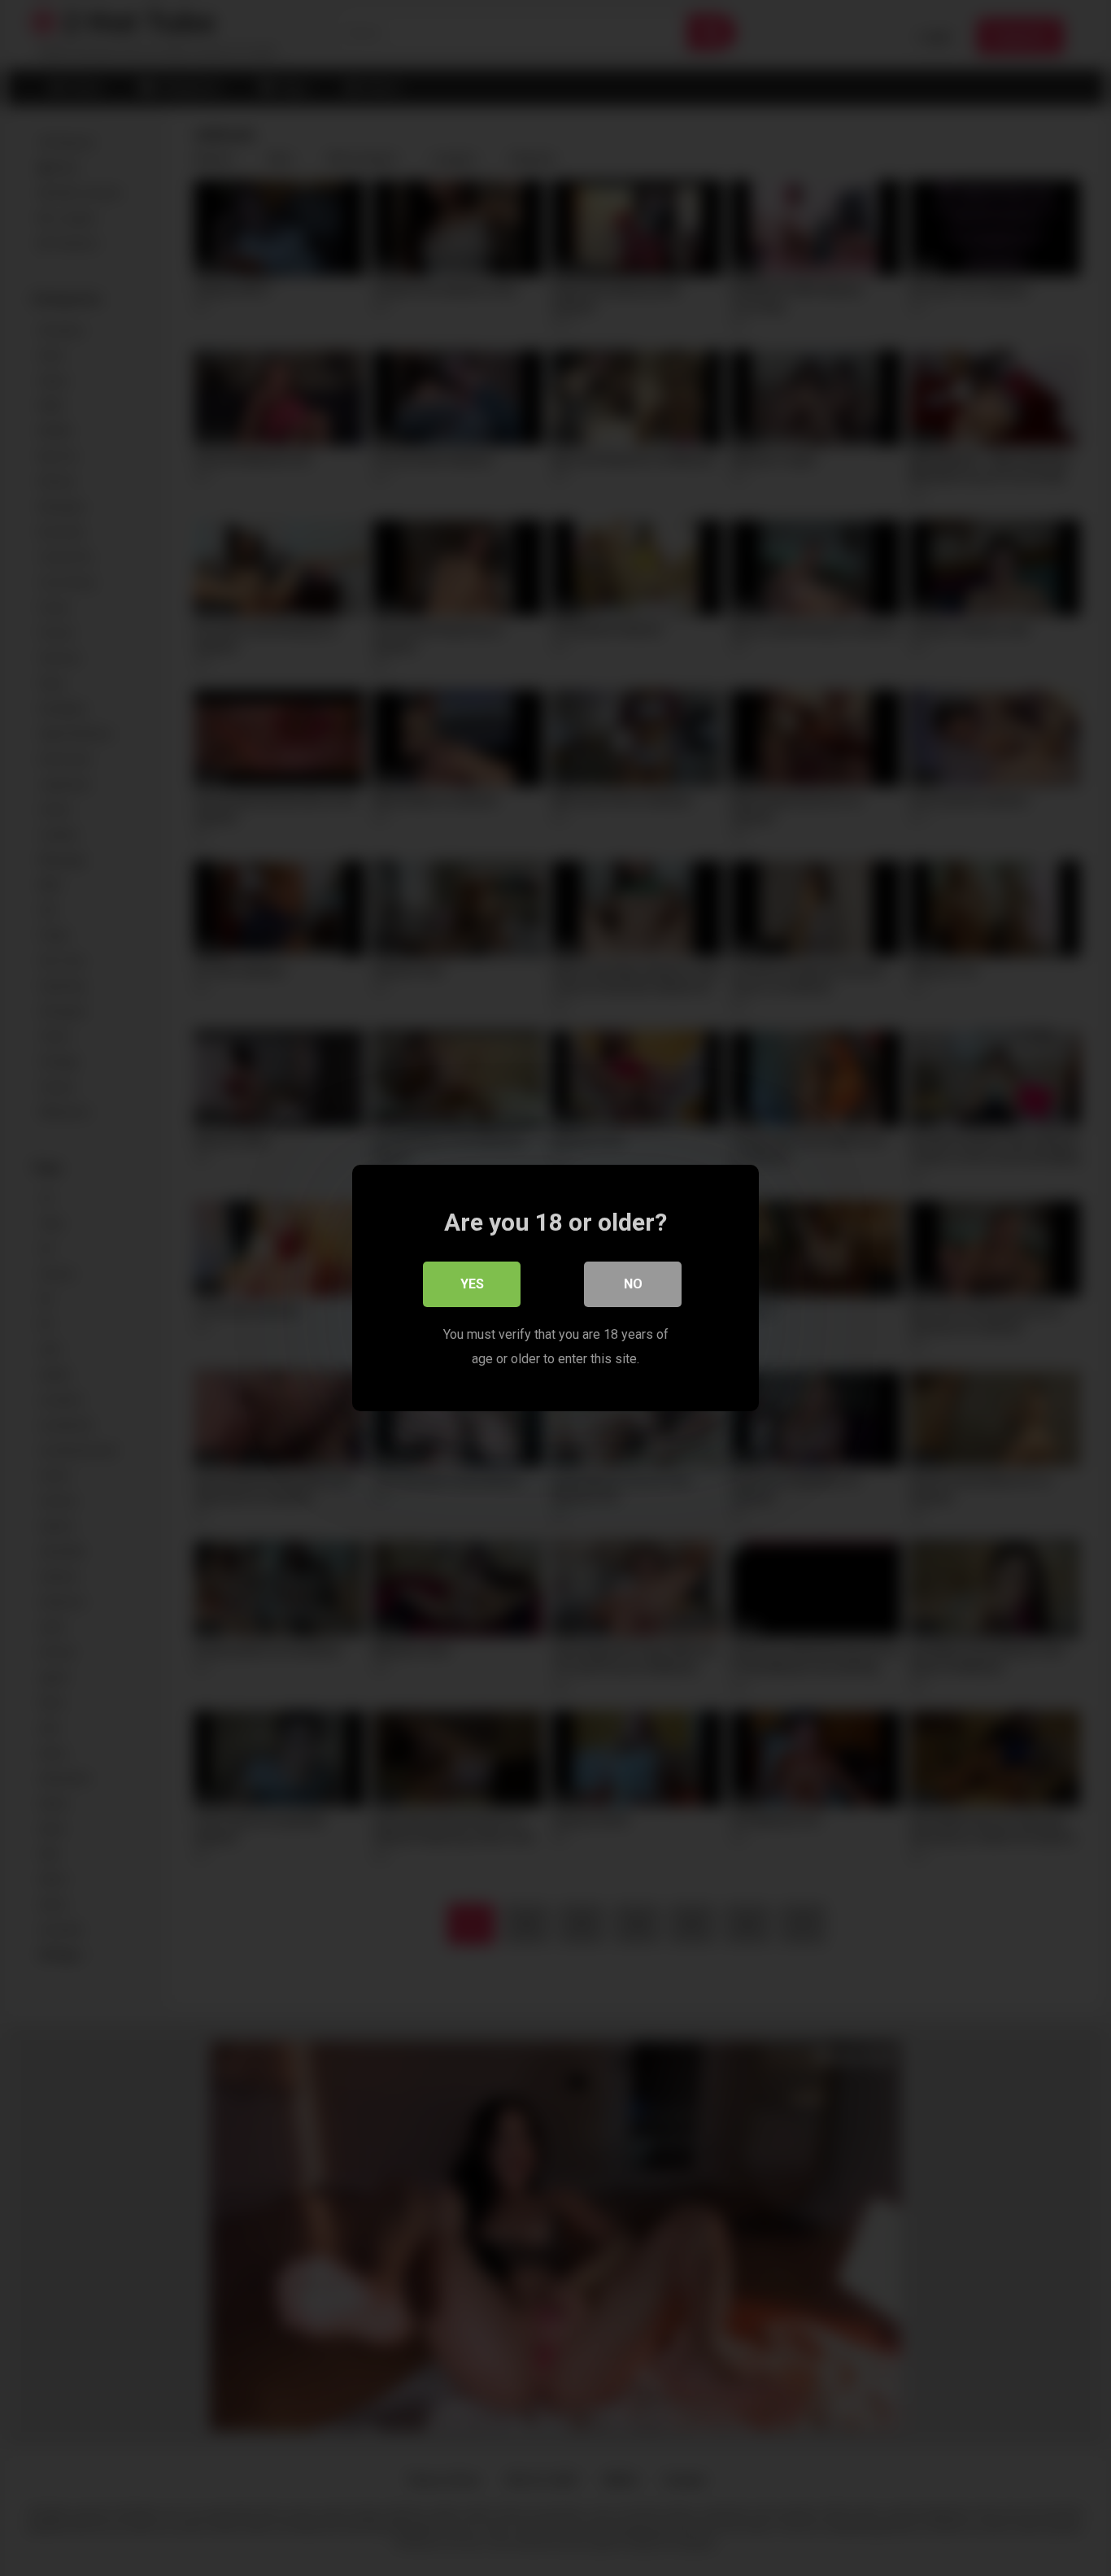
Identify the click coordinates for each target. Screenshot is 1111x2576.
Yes (472, 1284)
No (633, 1284)
